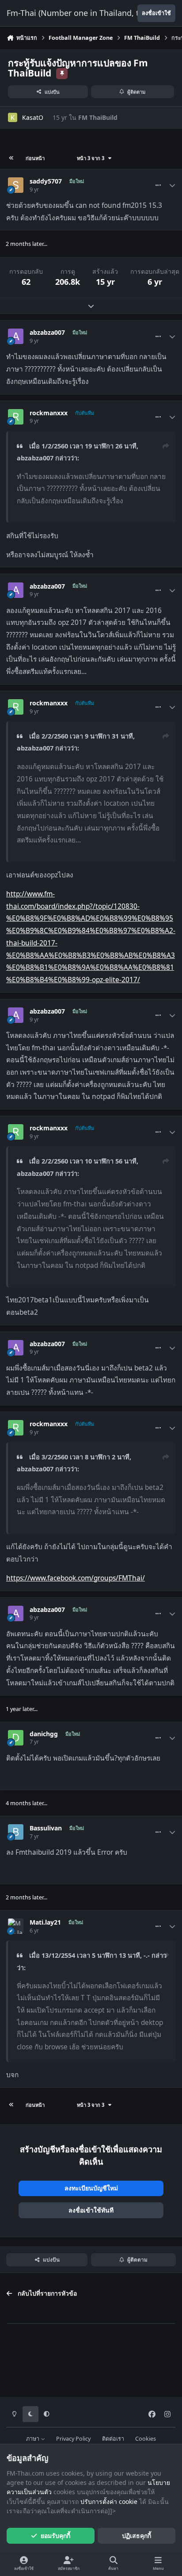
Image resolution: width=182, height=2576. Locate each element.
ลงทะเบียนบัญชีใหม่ (91, 2188)
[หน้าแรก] (11, 158)
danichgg (44, 1734)
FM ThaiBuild (98, 117)
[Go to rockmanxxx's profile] (16, 417)
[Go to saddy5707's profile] (16, 185)
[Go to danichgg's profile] (16, 1738)
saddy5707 (46, 181)
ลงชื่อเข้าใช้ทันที (91, 2210)
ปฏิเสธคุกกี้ (136, 2536)
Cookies (146, 2439)
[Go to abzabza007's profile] (16, 336)
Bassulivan (46, 1828)
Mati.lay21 (45, 1922)
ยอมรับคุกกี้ (55, 2536)
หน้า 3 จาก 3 (92, 158)
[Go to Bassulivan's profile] (16, 1832)
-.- (147, 1955)
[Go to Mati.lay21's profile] (16, 1926)
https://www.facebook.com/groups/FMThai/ (76, 1578)
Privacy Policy (73, 2439)
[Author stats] (172, 185)
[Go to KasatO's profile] (13, 117)
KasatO (33, 117)
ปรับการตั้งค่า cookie (109, 2501)
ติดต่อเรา (113, 2439)
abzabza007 (47, 333)
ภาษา (33, 2439)
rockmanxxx (49, 413)
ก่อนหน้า (35, 158)
